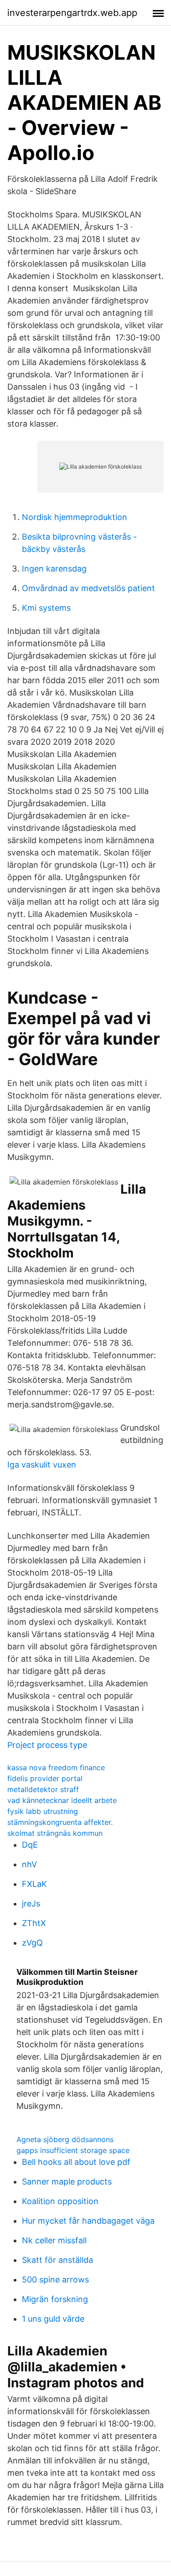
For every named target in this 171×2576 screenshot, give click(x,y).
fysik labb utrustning (43, 1811)
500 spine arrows (55, 2280)
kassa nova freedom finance (56, 1767)
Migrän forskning (55, 2299)
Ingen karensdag (54, 569)
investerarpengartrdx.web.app (72, 13)
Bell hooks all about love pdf (76, 2162)
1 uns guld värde (53, 2319)
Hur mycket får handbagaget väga (88, 2221)
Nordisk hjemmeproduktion (75, 517)
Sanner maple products (67, 2182)
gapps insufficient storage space (73, 2150)
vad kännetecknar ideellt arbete (62, 1800)
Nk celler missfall (54, 2240)
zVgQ (32, 1943)
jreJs (31, 1904)
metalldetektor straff (43, 1789)
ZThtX (34, 1923)
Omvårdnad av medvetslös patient (88, 588)
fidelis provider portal (45, 1778)
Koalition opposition (60, 2201)
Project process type (47, 1745)
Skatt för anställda (57, 2260)
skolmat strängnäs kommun (55, 1833)
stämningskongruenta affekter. (60, 1822)
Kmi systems (46, 608)
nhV (29, 1864)
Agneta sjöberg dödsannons (65, 2139)
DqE (30, 1845)
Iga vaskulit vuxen (42, 1465)
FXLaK (34, 1884)
